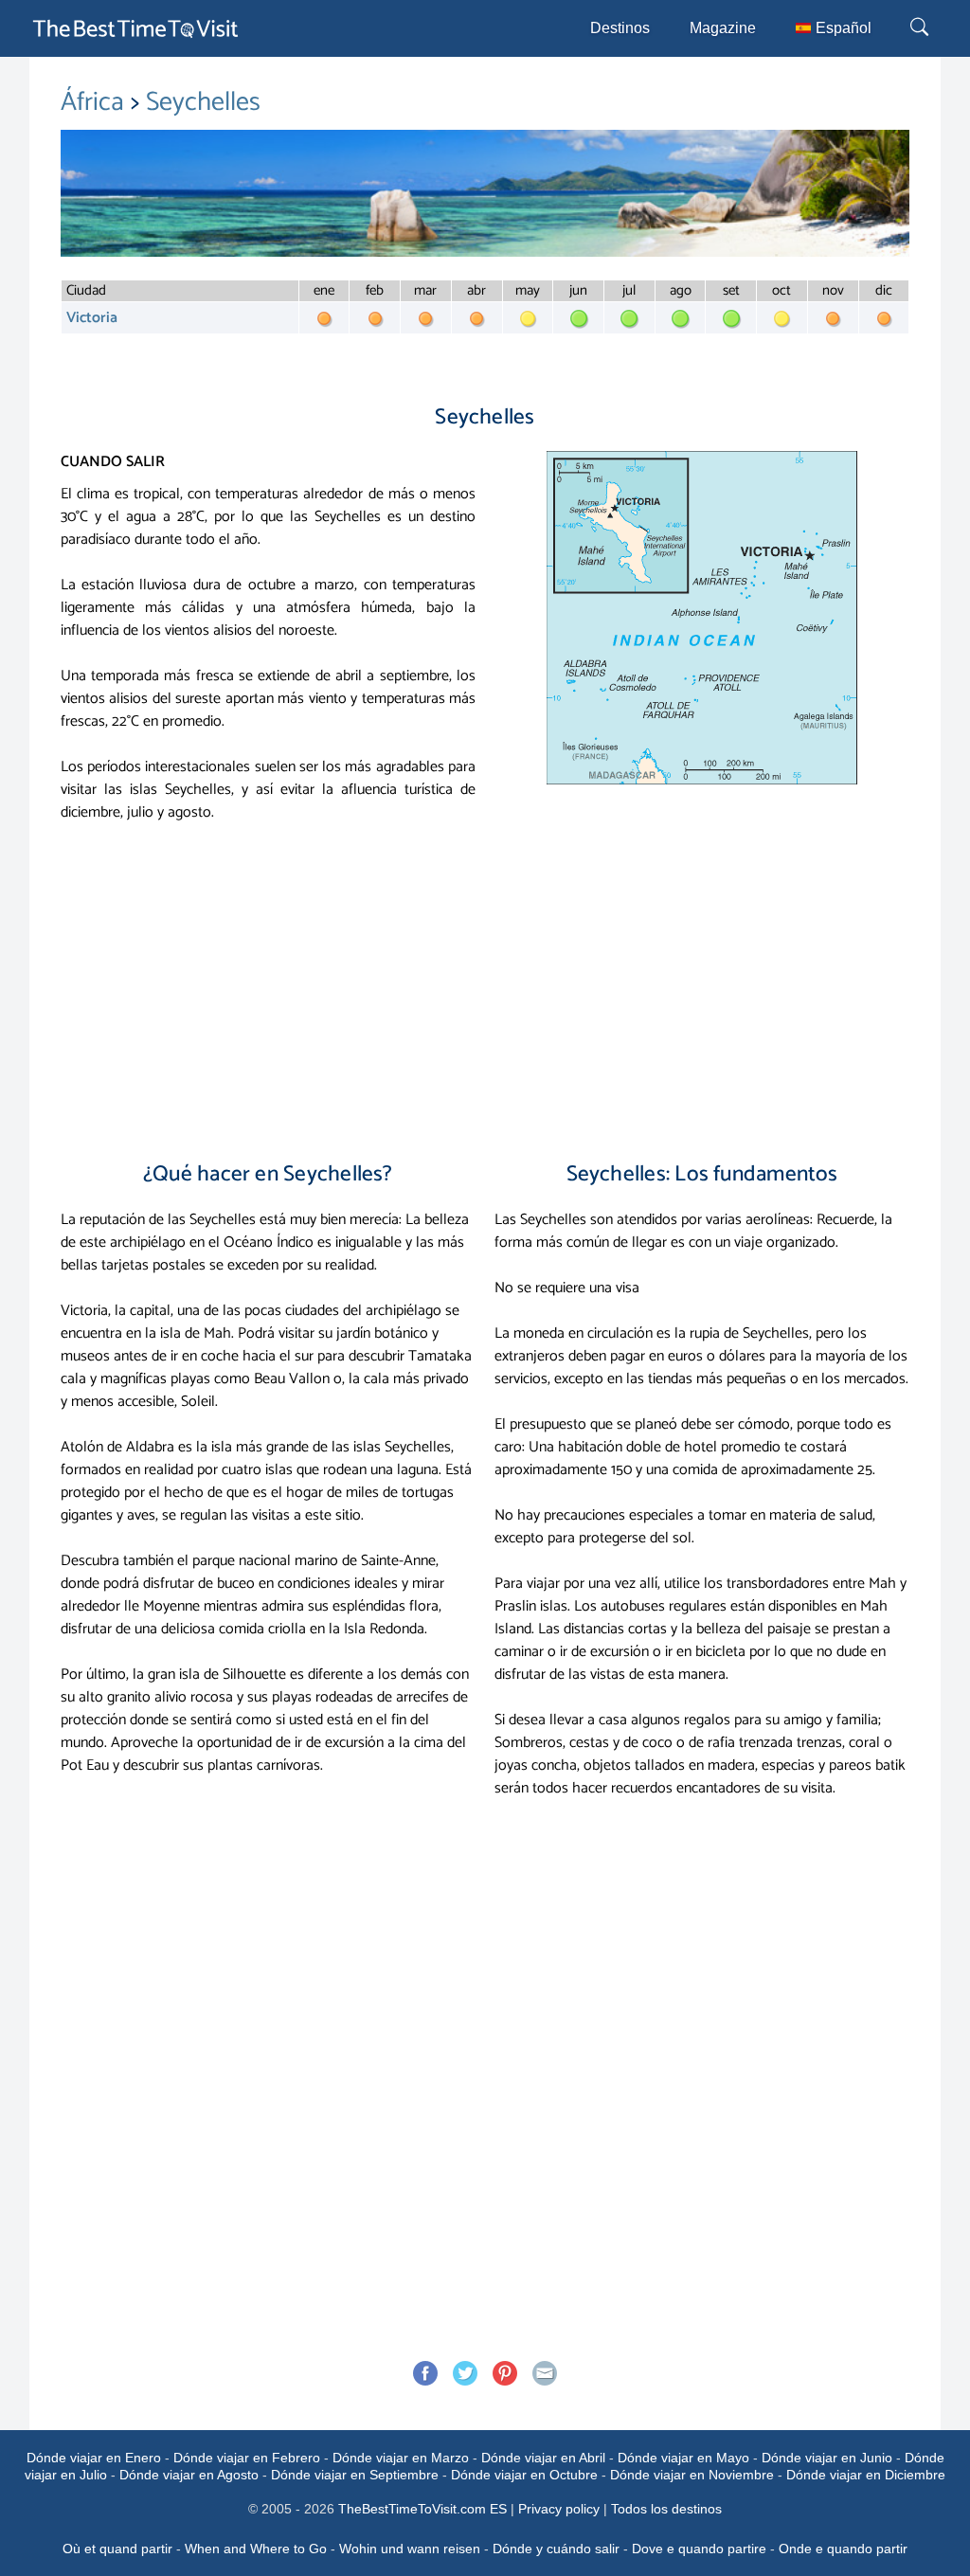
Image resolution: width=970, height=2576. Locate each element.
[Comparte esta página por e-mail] (545, 2373)
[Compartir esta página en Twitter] (465, 2373)
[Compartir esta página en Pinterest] (505, 2373)
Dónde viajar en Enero (94, 2458)
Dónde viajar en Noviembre (692, 2475)
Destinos (620, 28)
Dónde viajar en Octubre (524, 2475)
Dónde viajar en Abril (543, 2458)
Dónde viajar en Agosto (189, 2475)
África (96, 102)
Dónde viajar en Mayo (683, 2458)
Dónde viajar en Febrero (247, 2458)
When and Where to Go (256, 2549)
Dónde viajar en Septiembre (355, 2475)
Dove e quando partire (699, 2549)
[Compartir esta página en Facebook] (425, 2373)
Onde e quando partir (843, 2549)
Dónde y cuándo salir (556, 2549)
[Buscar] (922, 28)
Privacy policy (559, 2509)
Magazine (723, 28)
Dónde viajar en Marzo (401, 2458)
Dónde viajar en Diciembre (866, 2475)
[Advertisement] (485, 985)
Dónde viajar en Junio (827, 2458)
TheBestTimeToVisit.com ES (422, 2509)
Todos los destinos (666, 2509)
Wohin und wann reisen (410, 2549)
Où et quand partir (117, 2549)
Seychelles (203, 102)
